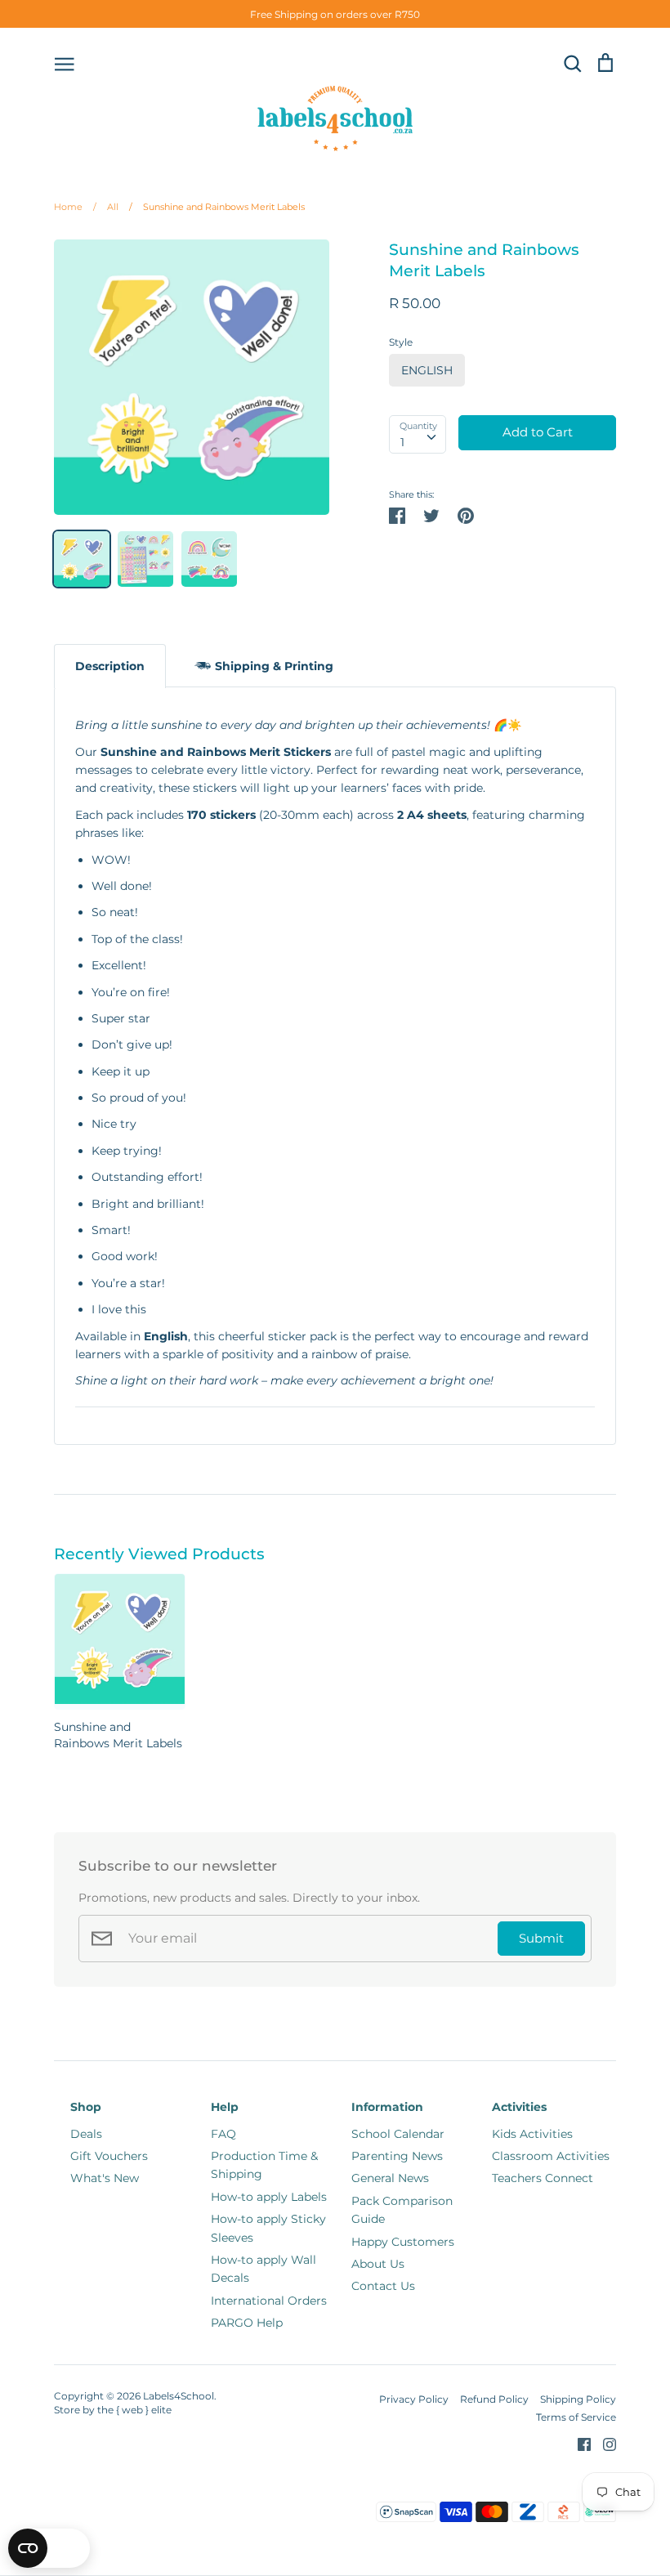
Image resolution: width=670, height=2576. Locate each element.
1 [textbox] (402, 442)
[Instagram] (603, 2443)
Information (387, 2107)
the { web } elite (134, 2410)
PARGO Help (247, 2323)
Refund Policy (494, 2399)
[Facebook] (578, 2443)
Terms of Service (576, 2417)
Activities (519, 2107)
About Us (378, 2264)
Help (225, 2107)
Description (110, 666)
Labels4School (179, 2396)
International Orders (269, 2301)
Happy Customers (403, 2242)
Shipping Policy (578, 2399)
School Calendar (398, 2134)
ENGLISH (427, 370)
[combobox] (418, 434)
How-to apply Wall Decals (264, 2269)
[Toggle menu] (65, 63)
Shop (86, 2107)
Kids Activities (532, 2134)
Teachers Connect (543, 2178)
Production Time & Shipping (264, 2165)
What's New (105, 2178)
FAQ (223, 2134)
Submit (541, 1939)
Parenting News (397, 2156)
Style (401, 342)
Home (68, 207)
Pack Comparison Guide (402, 2210)
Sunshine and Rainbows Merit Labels (217, 207)
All (106, 207)
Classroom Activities (551, 2156)
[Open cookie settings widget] (49, 2548)
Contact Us (383, 2286)
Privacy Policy (414, 2399)
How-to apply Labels (269, 2197)
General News (390, 2178)
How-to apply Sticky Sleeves (268, 2228)
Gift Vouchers (109, 2156)
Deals (86, 2134)
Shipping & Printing (274, 666)
